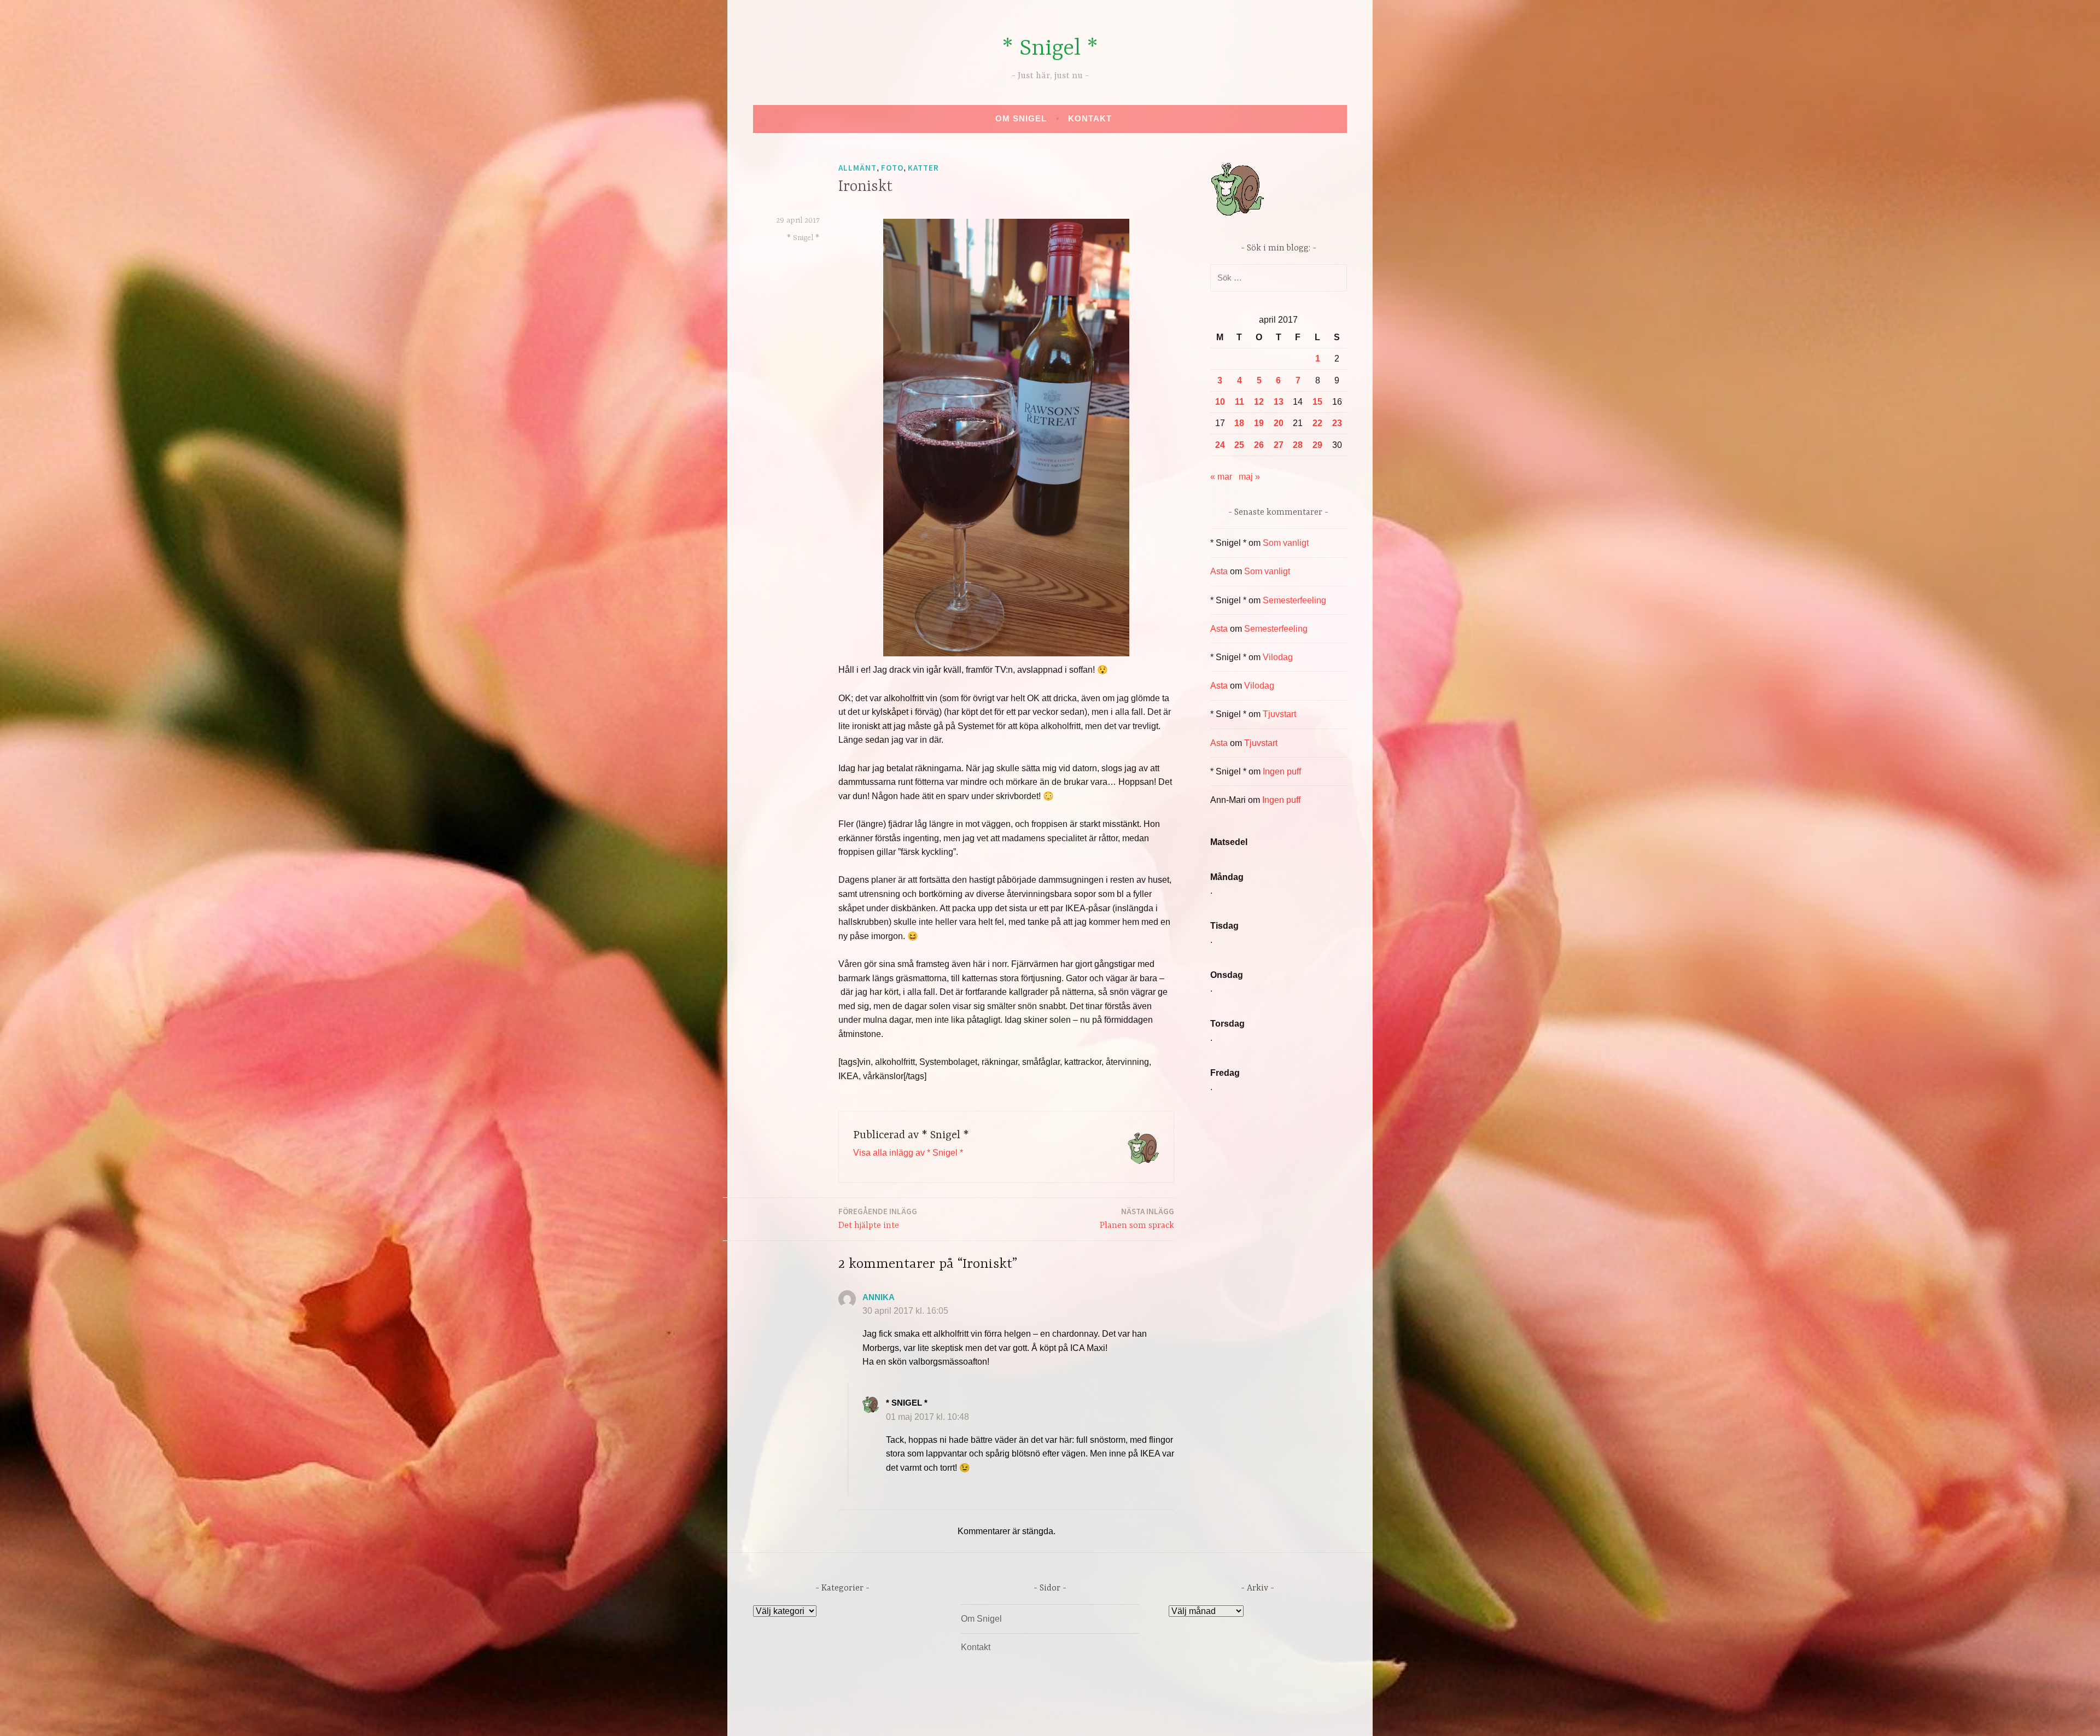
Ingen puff (1282, 771)
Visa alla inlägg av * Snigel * (908, 1153)
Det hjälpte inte (878, 1218)
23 (1337, 423)
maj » (1249, 477)
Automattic (1153, 1716)
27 (1279, 445)
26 (1259, 445)
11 (1239, 402)
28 (1298, 445)
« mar (1221, 477)
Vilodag (1278, 657)
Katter (923, 168)
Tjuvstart (1279, 714)
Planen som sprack (1137, 1218)
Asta (1219, 571)
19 (1259, 423)
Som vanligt (1286, 543)
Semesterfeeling (1294, 600)
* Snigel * (1050, 49)
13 (1279, 402)
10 (1220, 402)
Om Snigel (1021, 118)
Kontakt (1090, 118)
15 (1317, 402)
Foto (892, 168)
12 (1259, 402)
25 (1239, 445)
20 (1279, 423)
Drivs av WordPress (969, 1716)
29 (1317, 445)
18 (1239, 423)
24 (1220, 445)
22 (1317, 423)
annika (879, 1297)
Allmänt (857, 168)
